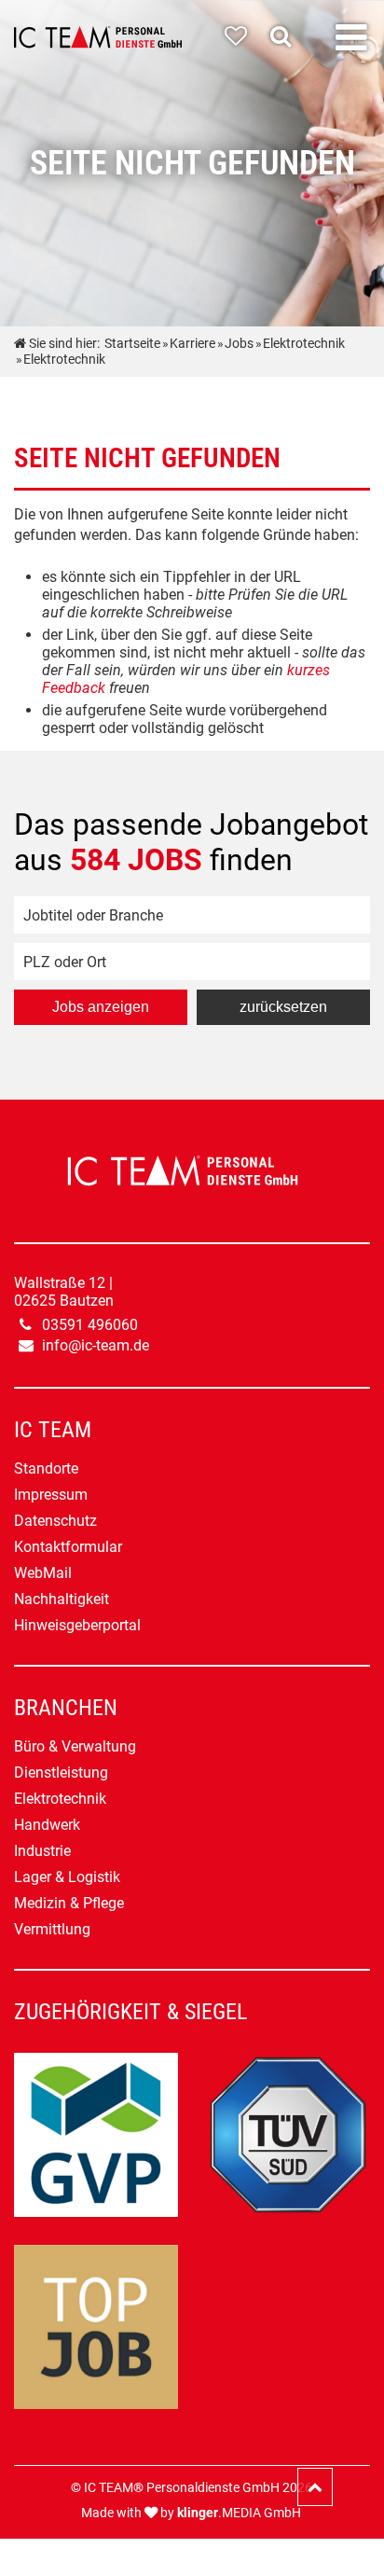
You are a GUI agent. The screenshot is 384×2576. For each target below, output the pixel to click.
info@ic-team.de (96, 1345)
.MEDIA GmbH (239, 2513)
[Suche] (285, 36)
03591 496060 (90, 1325)
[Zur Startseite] (98, 37)
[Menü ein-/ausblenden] (351, 38)
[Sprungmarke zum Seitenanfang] (315, 2487)
